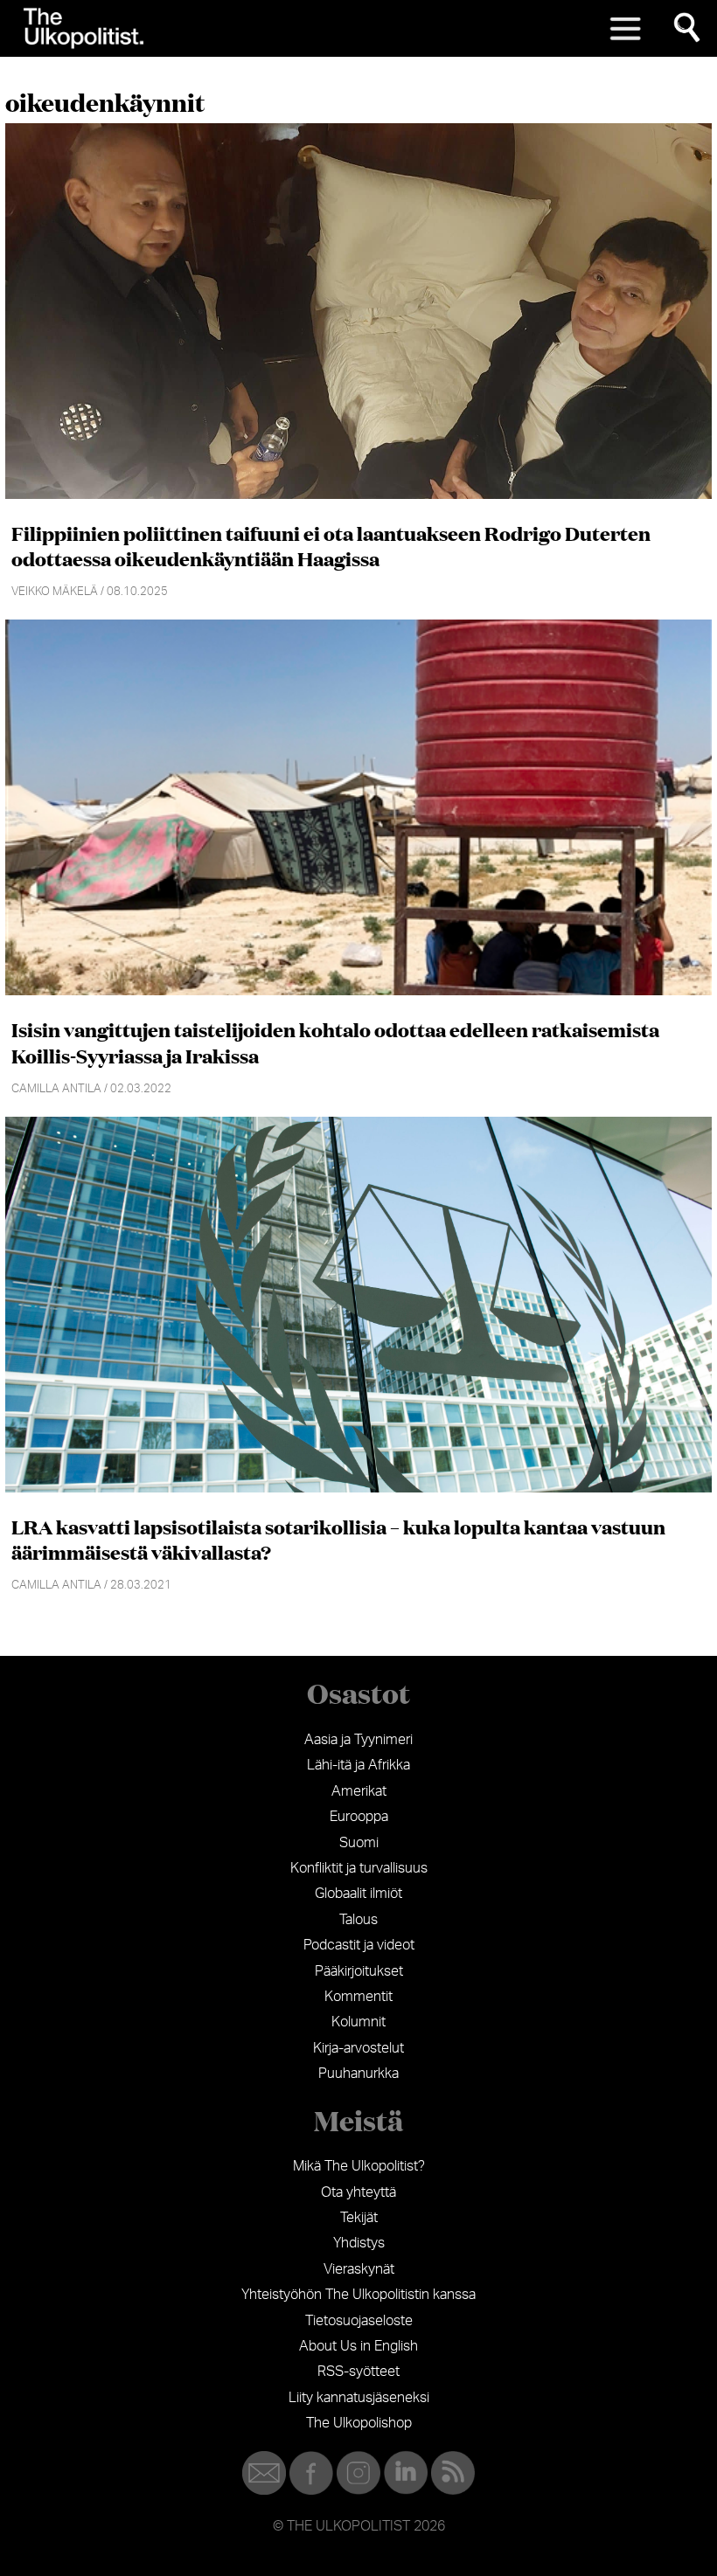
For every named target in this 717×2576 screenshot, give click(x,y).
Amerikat (359, 1791)
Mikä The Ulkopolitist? (359, 2166)
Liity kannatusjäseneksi (359, 2398)
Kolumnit (358, 2022)
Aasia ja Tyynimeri (358, 1740)
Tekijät (359, 2218)
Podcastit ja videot (359, 1945)
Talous (358, 1920)
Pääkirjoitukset (359, 1971)
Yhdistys (359, 2243)
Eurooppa (359, 1817)
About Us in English (358, 2346)
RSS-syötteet (358, 2372)
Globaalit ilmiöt (358, 1894)
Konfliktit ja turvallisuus (359, 1868)
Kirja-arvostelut (358, 2048)
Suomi (359, 1843)
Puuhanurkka (358, 2074)
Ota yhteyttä (358, 2192)
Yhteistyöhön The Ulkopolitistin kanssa (358, 2295)
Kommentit (358, 1997)
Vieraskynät (359, 2269)
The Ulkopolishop (359, 2423)
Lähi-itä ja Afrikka (358, 1765)
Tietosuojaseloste (359, 2321)
